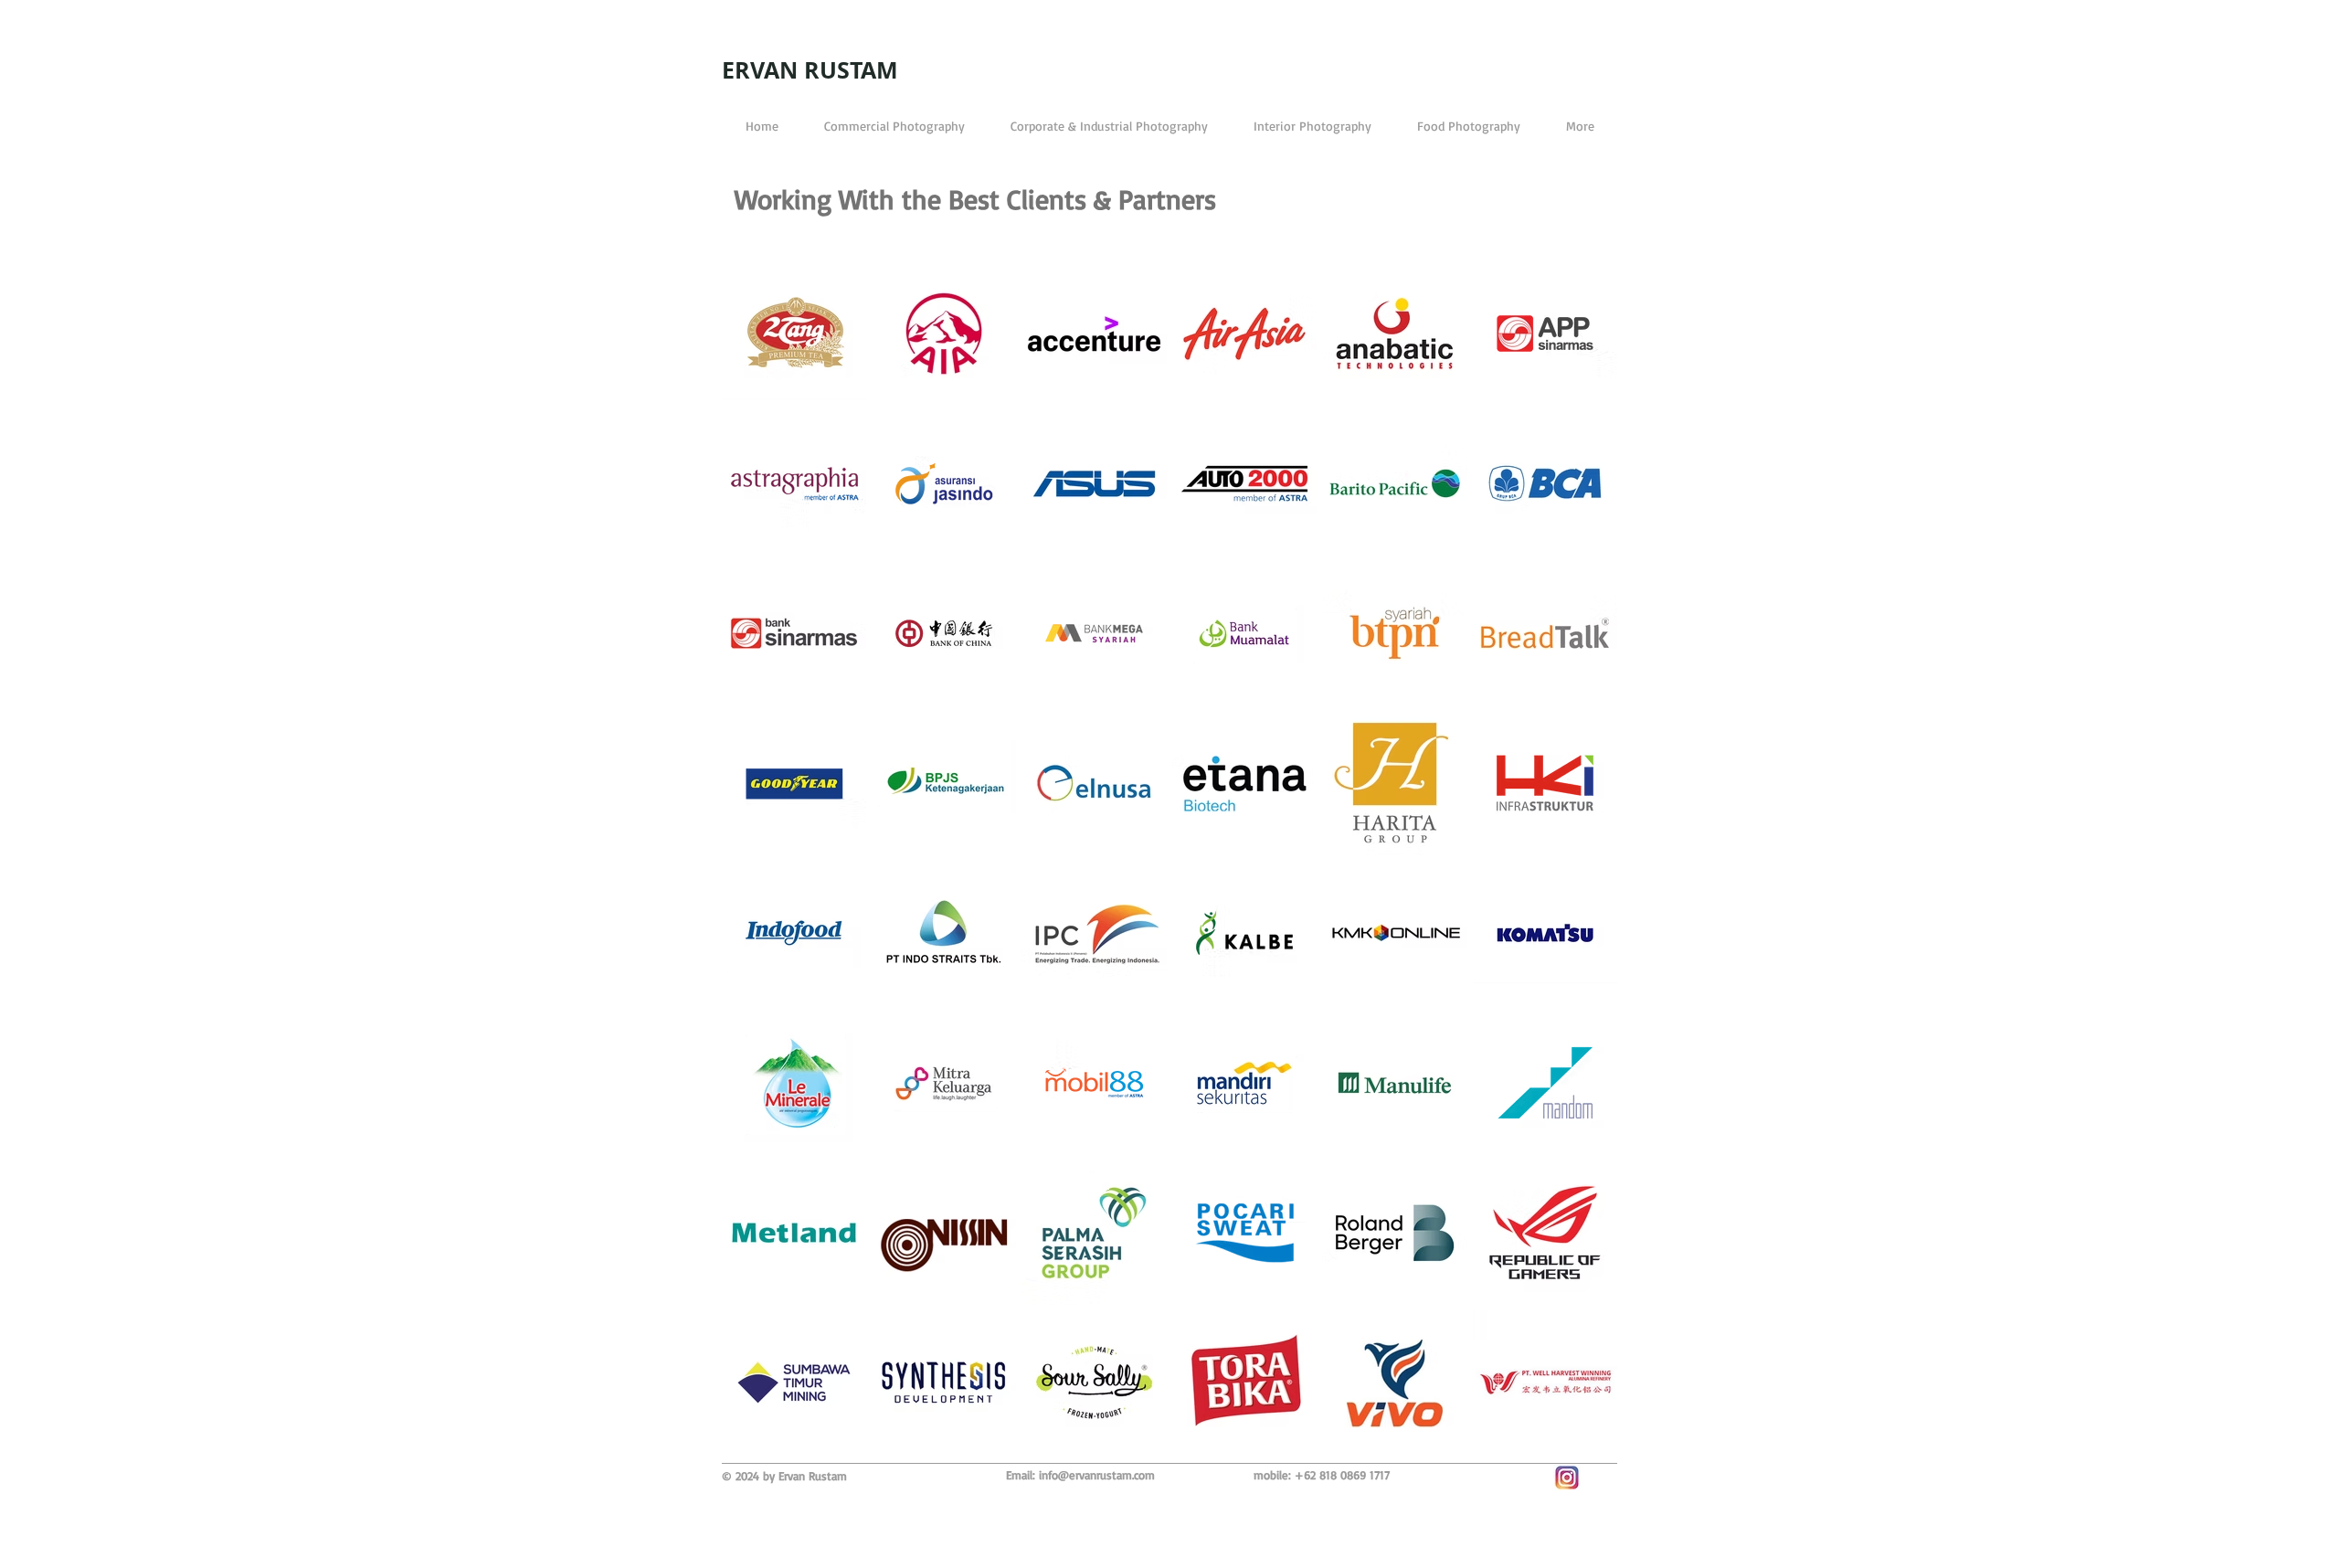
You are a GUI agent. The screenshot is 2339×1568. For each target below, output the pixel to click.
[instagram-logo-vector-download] (1567, 1478)
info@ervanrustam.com (1097, 1475)
